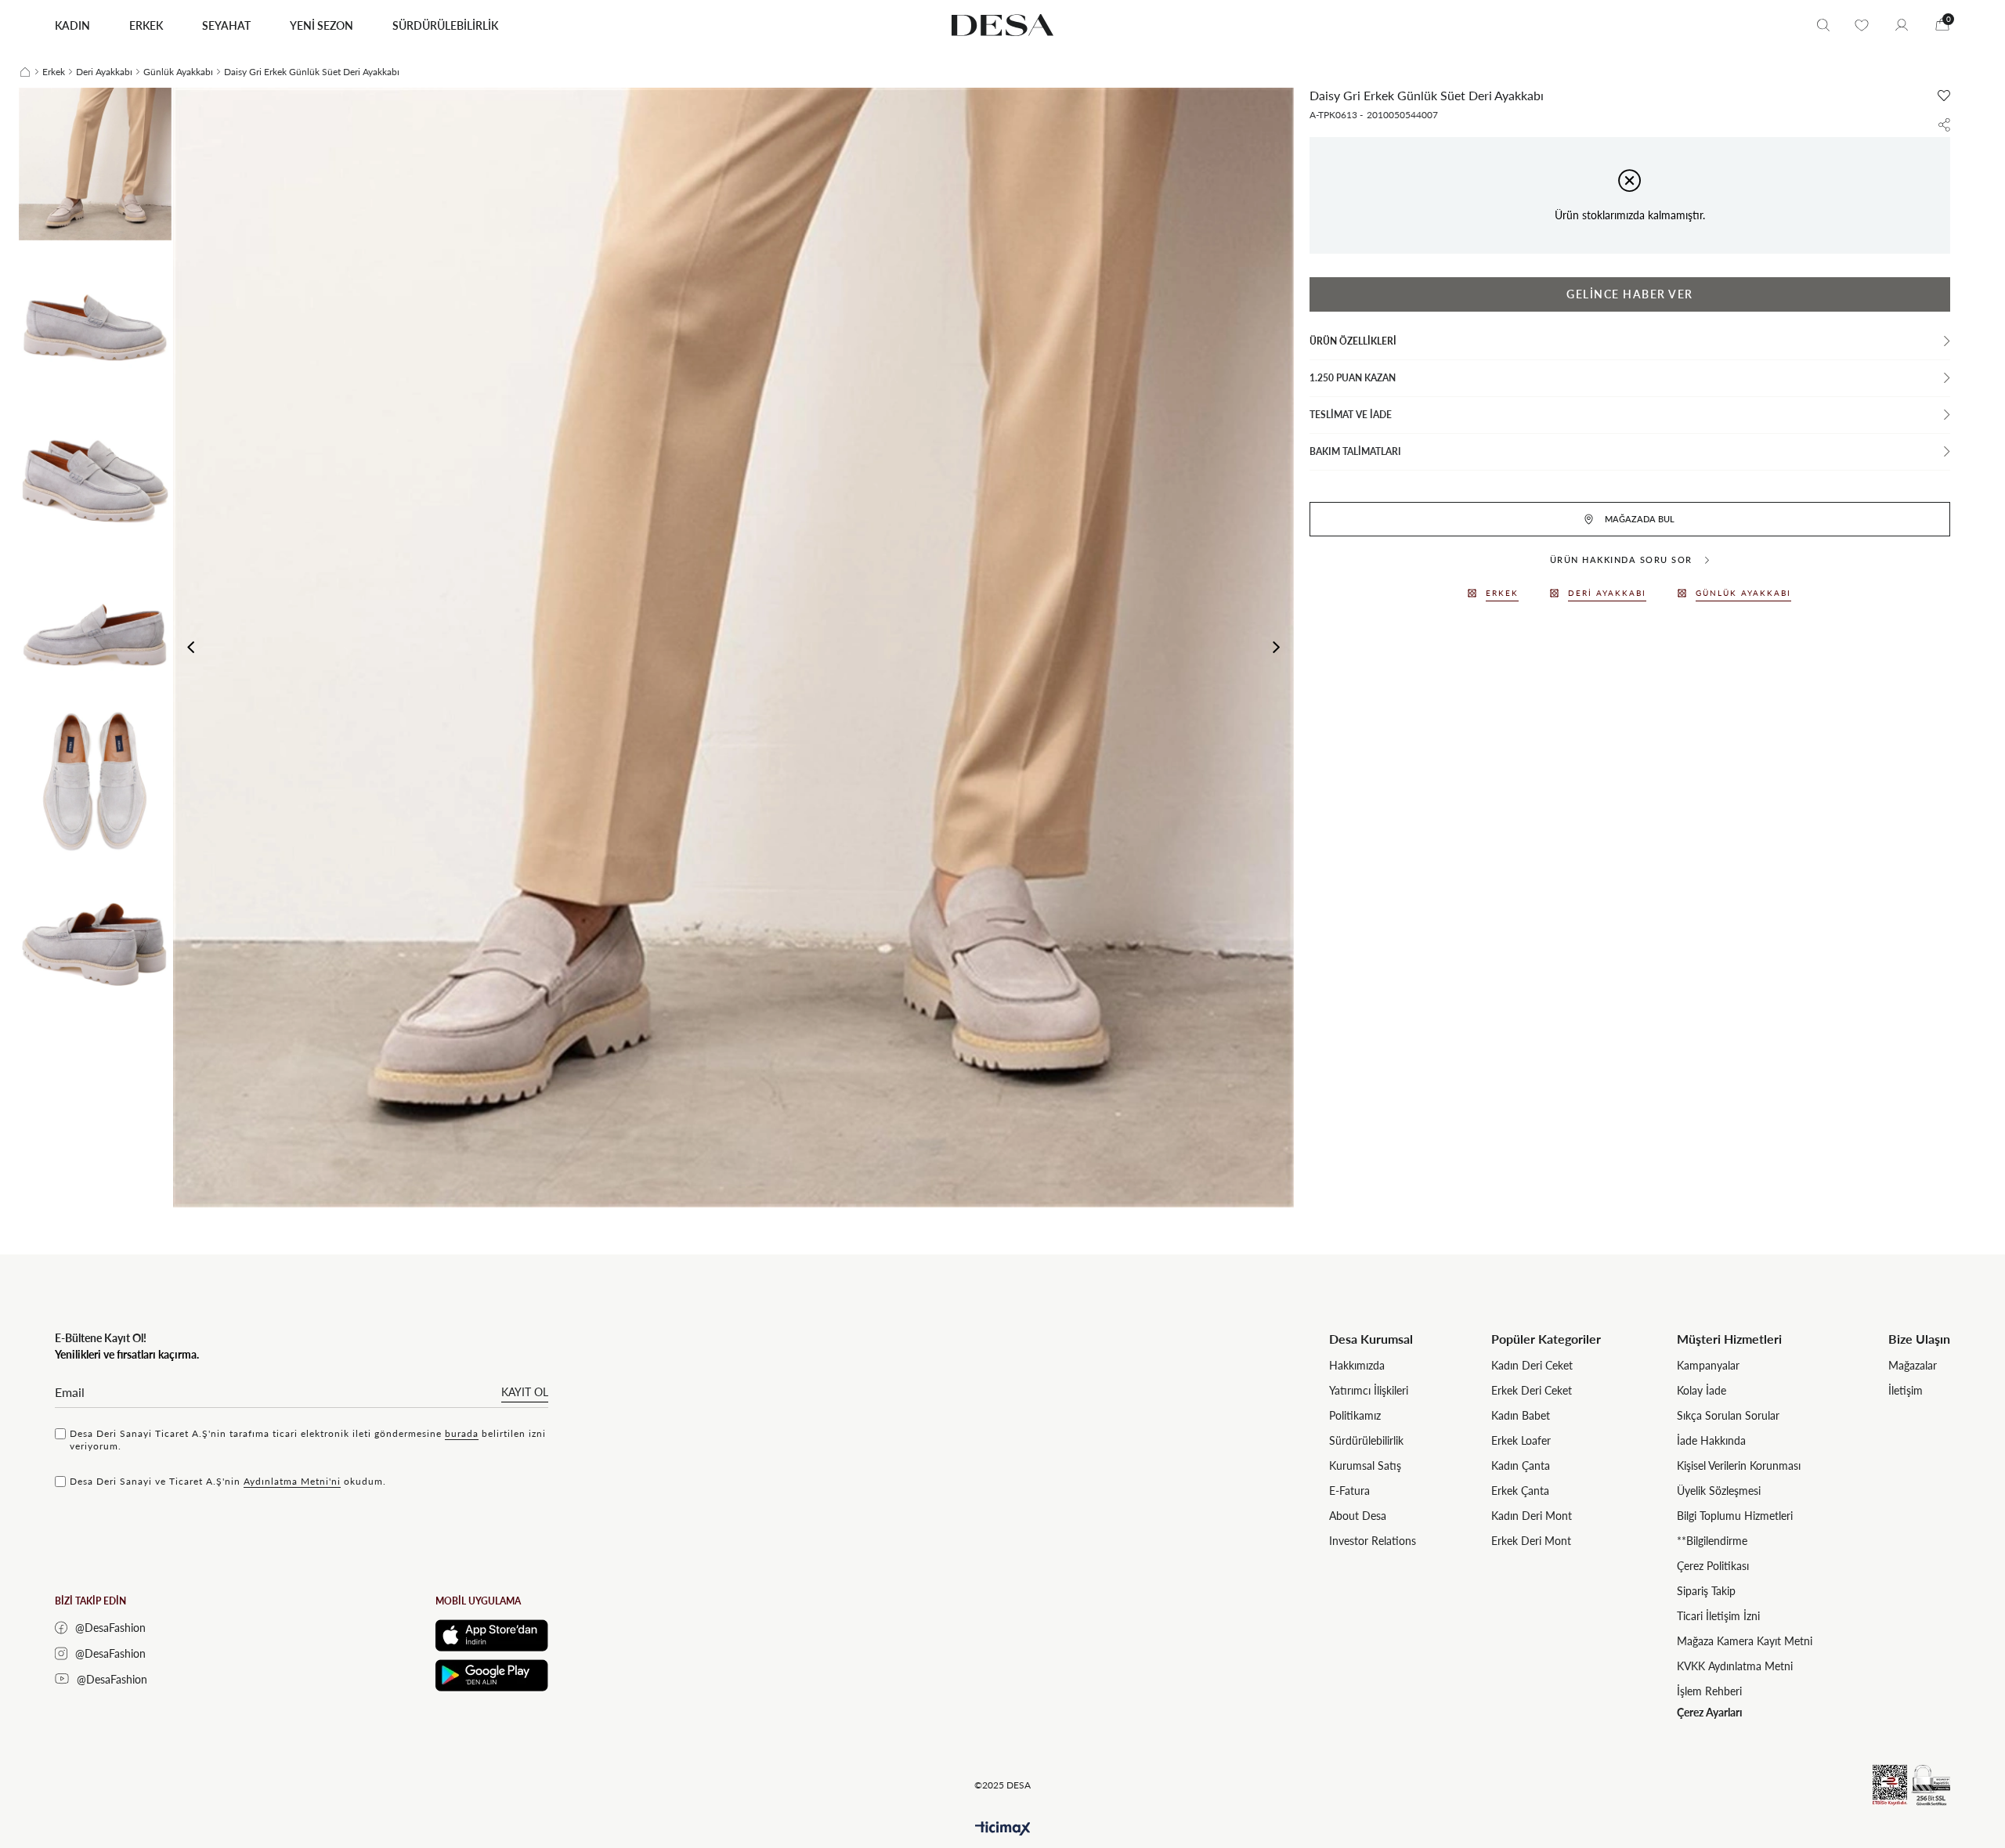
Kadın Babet (1521, 1415)
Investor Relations (1373, 1541)
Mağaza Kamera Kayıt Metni (1745, 1641)
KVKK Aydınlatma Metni (1735, 1666)
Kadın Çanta (1521, 1465)
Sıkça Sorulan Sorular (1728, 1415)
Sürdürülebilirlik (1366, 1440)
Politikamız (1355, 1415)
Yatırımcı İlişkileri (1369, 1390)
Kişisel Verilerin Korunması (1739, 1465)
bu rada (462, 1433)
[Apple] (492, 1635)
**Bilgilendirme (1712, 1541)
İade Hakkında (1711, 1440)
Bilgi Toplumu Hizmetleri (1735, 1516)
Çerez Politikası (1713, 1566)
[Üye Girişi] (1902, 25)
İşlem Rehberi (1709, 1691)
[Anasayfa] (25, 72)
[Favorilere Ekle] (1944, 96)
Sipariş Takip (1706, 1591)
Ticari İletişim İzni (1718, 1616)
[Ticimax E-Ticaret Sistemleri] (1003, 1829)
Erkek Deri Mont (1531, 1541)
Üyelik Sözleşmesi (1719, 1491)
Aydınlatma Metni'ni (292, 1481)
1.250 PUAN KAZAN (1353, 378)
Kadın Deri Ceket (1532, 1365)
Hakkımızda (1357, 1365)
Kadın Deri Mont (1532, 1516)
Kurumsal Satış (1365, 1465)
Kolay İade (1702, 1390)
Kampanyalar (1708, 1365)
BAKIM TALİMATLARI (1355, 451)
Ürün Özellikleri (1353, 341)
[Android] (492, 1675)
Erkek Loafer (1521, 1440)
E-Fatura (1349, 1491)
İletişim (1906, 1390)
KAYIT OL (525, 1392)
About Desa (1358, 1516)
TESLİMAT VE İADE (1351, 415)
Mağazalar (1913, 1365)
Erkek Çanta (1520, 1491)
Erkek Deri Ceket (1532, 1390)
